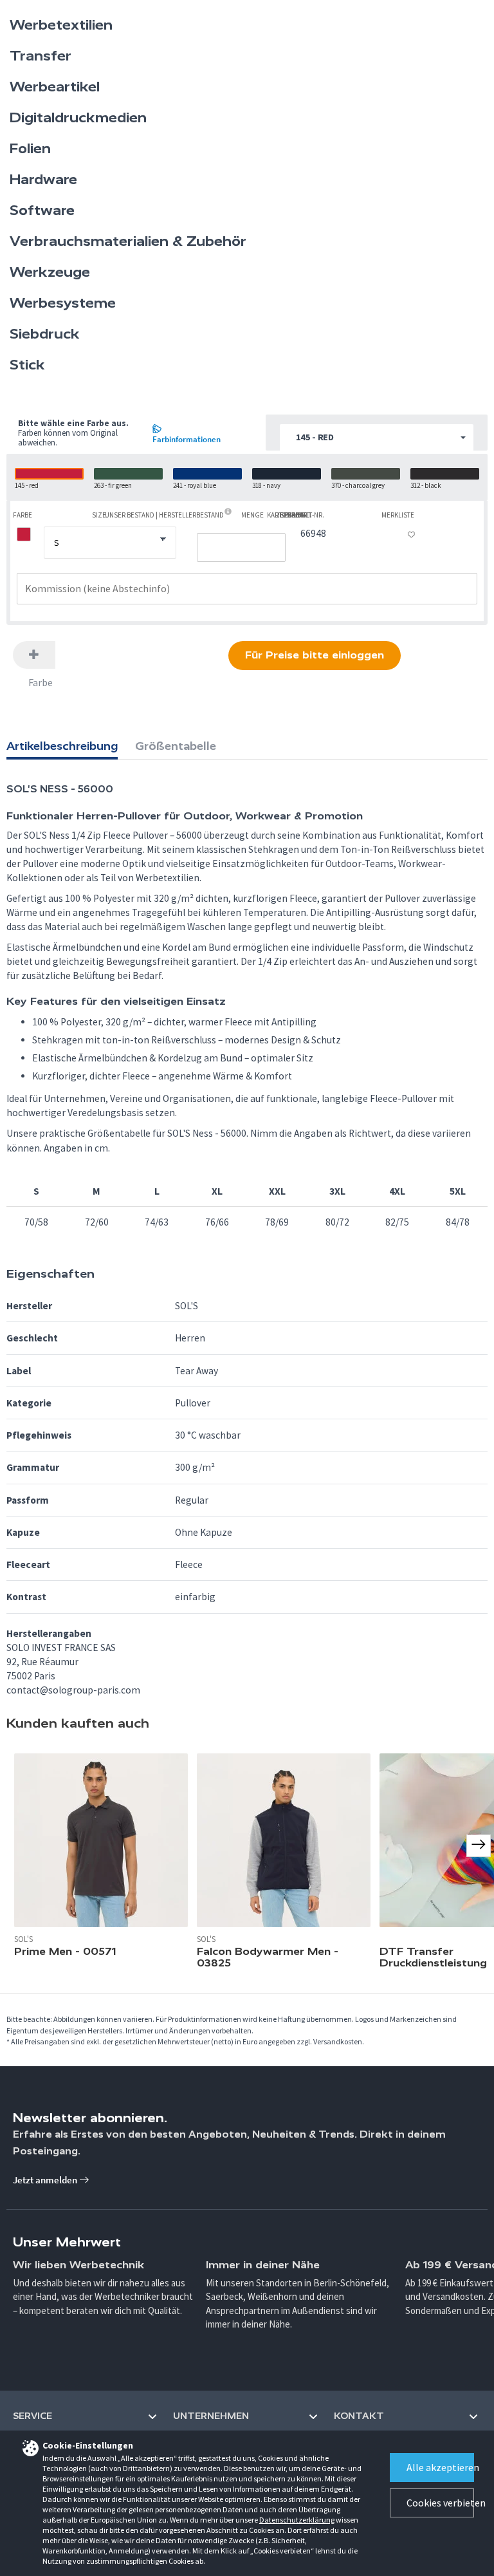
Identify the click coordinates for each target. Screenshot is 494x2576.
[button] (377, 438)
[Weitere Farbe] (34, 655)
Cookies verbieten (440, 2503)
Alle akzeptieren (440, 2467)
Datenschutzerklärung (297, 2520)
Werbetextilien (61, 25)
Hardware (43, 180)
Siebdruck (45, 334)
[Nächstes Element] (479, 1845)
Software (42, 210)
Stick (27, 365)
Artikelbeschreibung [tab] (62, 746)
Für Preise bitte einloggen (315, 655)
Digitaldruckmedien (78, 118)
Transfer (41, 56)
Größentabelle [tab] (176, 746)
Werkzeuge (50, 272)
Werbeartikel (55, 87)
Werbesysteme (63, 303)
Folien (30, 149)
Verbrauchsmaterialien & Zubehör (128, 241)
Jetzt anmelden (46, 2180)
